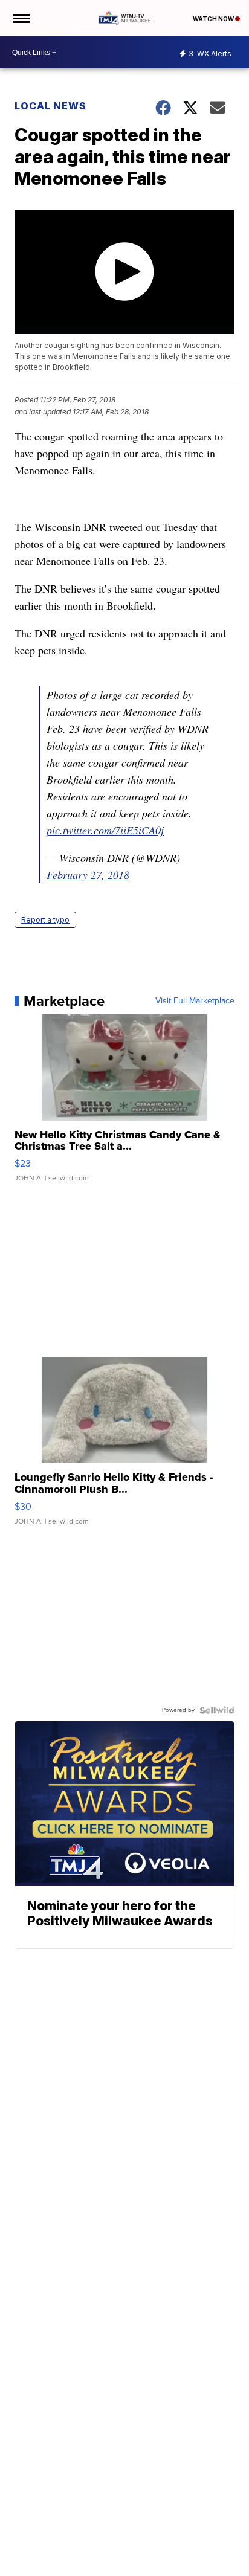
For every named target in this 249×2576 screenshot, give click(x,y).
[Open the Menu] (20, 18)
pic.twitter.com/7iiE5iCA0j (105, 830)
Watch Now (214, 19)
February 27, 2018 (88, 875)
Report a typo (45, 920)
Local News (50, 106)
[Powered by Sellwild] (217, 1710)
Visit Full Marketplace (195, 1001)
